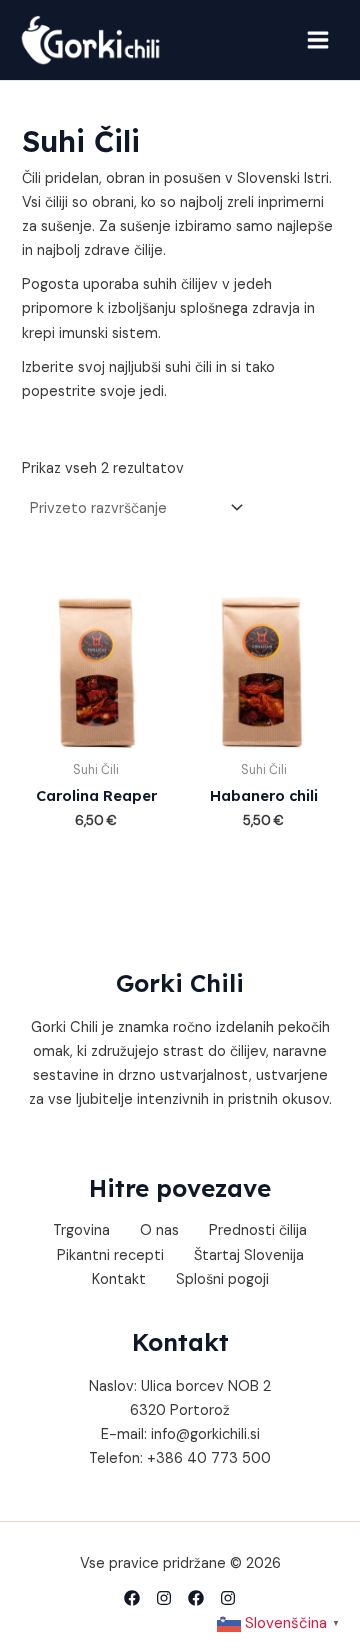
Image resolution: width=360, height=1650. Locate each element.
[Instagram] (228, 1598)
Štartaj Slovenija (249, 1255)
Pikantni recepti (110, 1255)
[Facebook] (196, 1598)
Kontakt (119, 1279)
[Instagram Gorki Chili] (164, 1598)
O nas (159, 1230)
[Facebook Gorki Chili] (132, 1598)
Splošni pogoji (222, 1279)
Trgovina (81, 1230)
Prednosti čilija (258, 1230)
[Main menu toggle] (318, 40)
